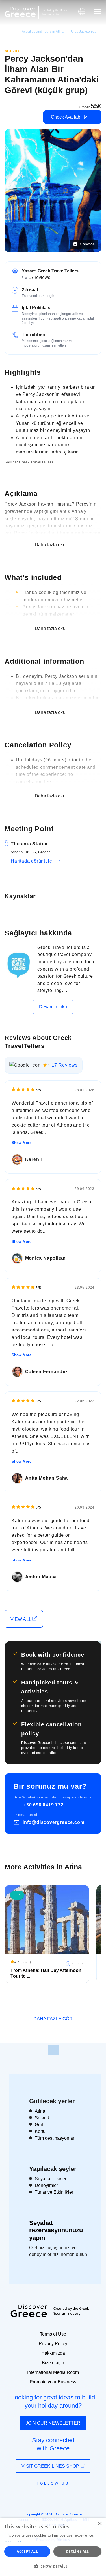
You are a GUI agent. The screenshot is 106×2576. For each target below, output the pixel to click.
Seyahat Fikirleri (51, 2179)
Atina (40, 2111)
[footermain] (53, 2050)
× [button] (100, 2524)
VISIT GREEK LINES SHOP (51, 2466)
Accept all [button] (27, 2551)
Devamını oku (53, 1007)
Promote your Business (53, 2382)
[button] (53, 2566)
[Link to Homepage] (20, 12)
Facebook (28, 2496)
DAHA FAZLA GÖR (53, 2019)
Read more (13, 2541)
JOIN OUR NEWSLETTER (53, 2423)
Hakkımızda (53, 2353)
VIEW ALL (21, 1619)
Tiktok (79, 2494)
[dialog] (53, 2547)
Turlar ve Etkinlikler (54, 2192)
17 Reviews (65, 1065)
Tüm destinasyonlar (55, 2138)
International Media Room (53, 2372)
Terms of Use (53, 2334)
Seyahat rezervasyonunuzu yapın (56, 2230)
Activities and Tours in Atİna (43, 32)
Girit (39, 2125)
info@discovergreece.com (53, 1822)
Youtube (60, 2496)
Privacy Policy (53, 2344)
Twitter (49, 2493)
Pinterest (69, 2496)
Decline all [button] (77, 2551)
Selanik (42, 2118)
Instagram (38, 2496)
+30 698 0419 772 (44, 1805)
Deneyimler (46, 2185)
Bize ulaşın (53, 2363)
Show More (21, 1143)
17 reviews (39, 277)
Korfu (40, 2131)
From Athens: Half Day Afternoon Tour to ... (46, 1973)
